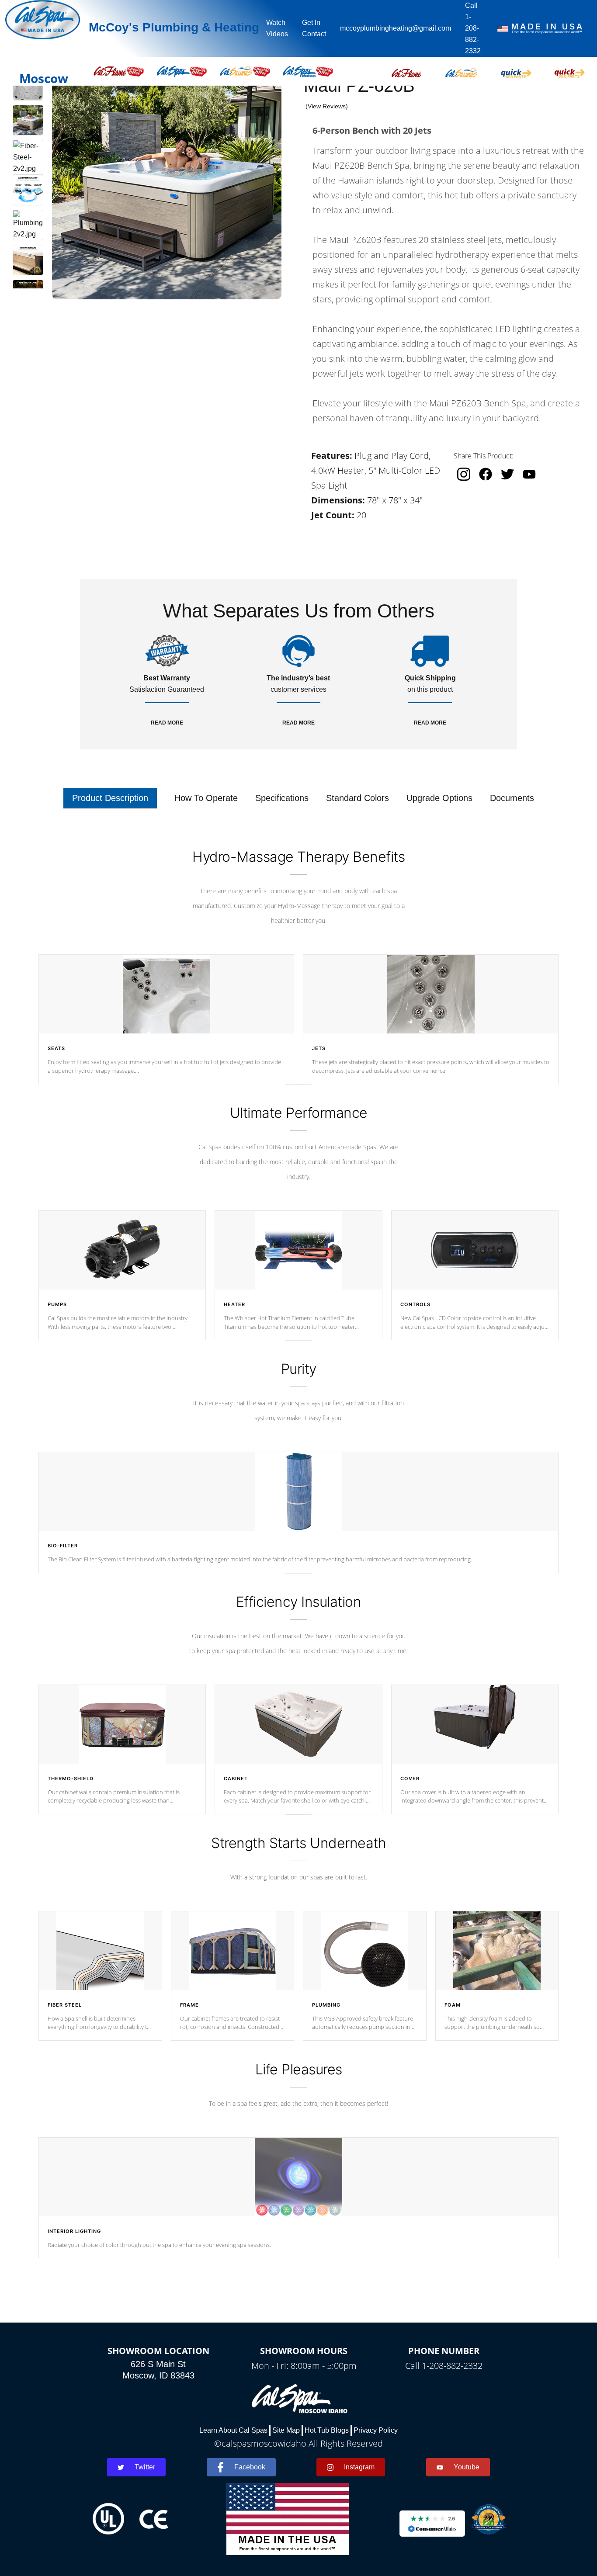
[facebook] (486, 474)
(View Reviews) (327, 106)
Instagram (359, 2467)
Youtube (467, 2467)
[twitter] (507, 474)
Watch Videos (277, 28)
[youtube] (529, 474)
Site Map (286, 2430)
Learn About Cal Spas (233, 2430)
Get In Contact (314, 28)
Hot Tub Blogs (327, 2430)
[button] (406, 71)
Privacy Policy (376, 2430)
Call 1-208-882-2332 (473, 28)
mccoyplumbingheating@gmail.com (396, 28)
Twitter (145, 2467)
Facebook (250, 2467)
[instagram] (464, 474)
